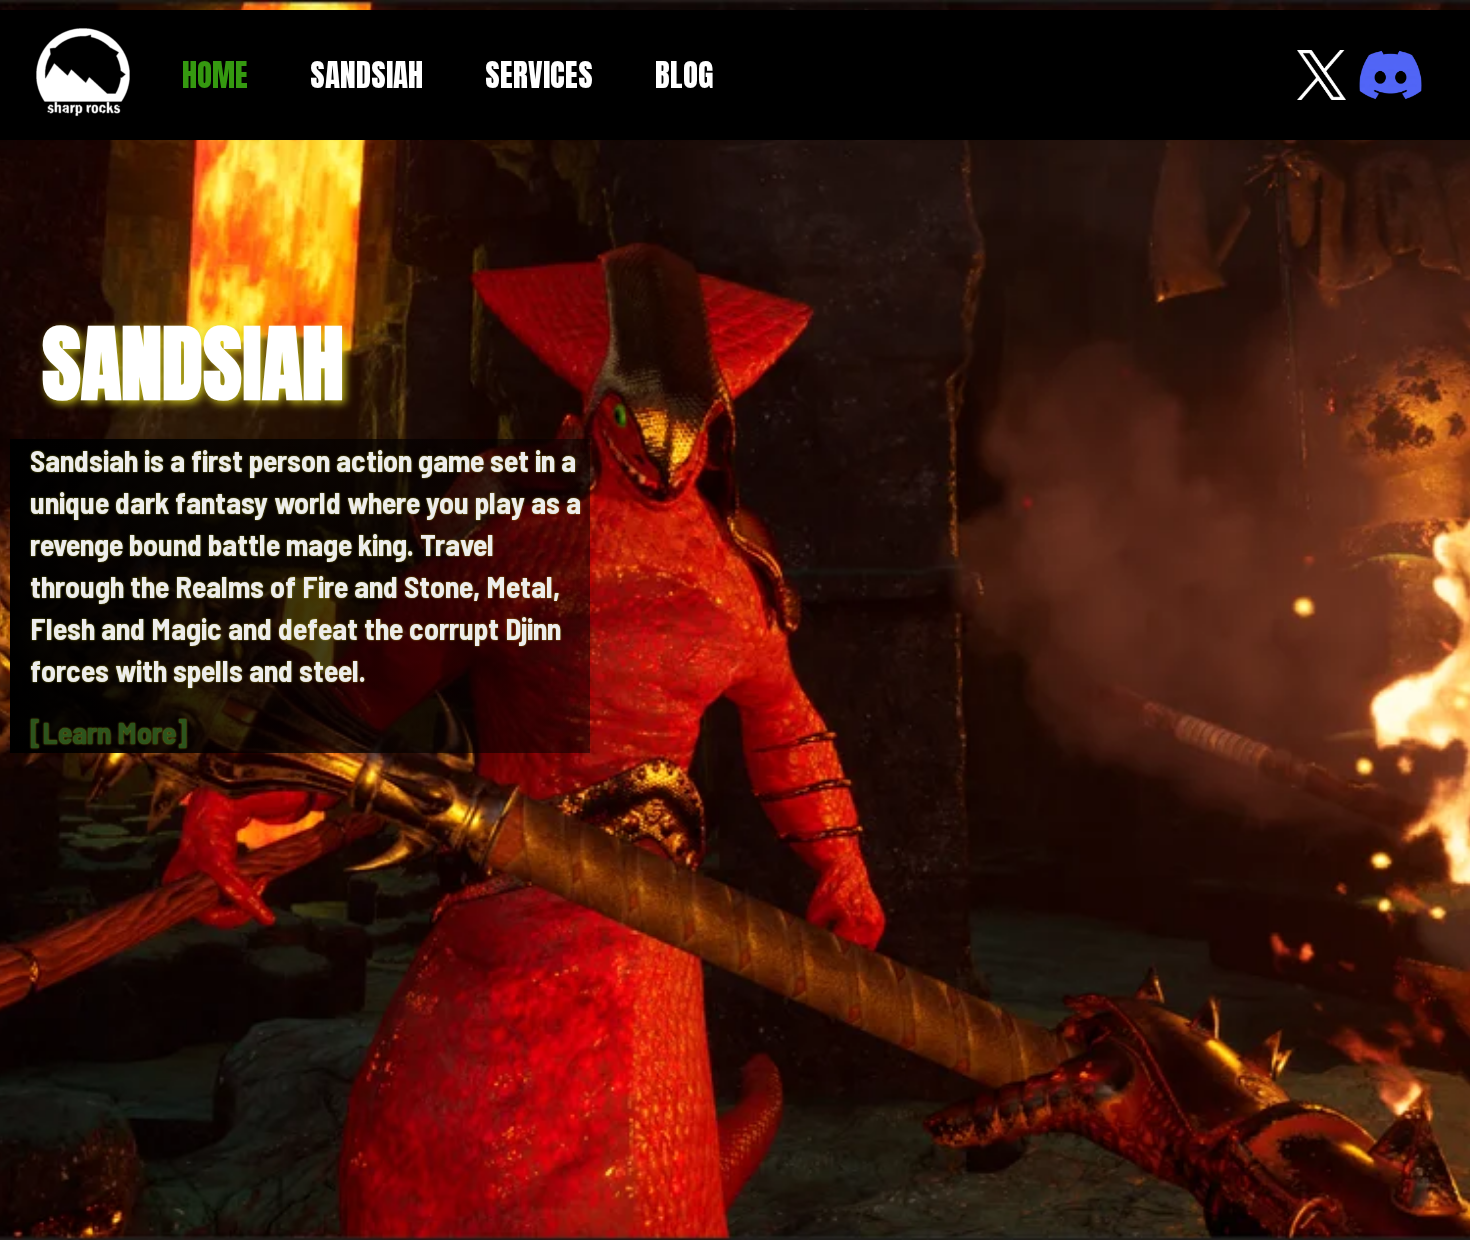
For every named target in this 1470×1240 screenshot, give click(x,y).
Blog (684, 75)
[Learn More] (108, 732)
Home (215, 75)
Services (539, 75)
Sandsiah (366, 75)
